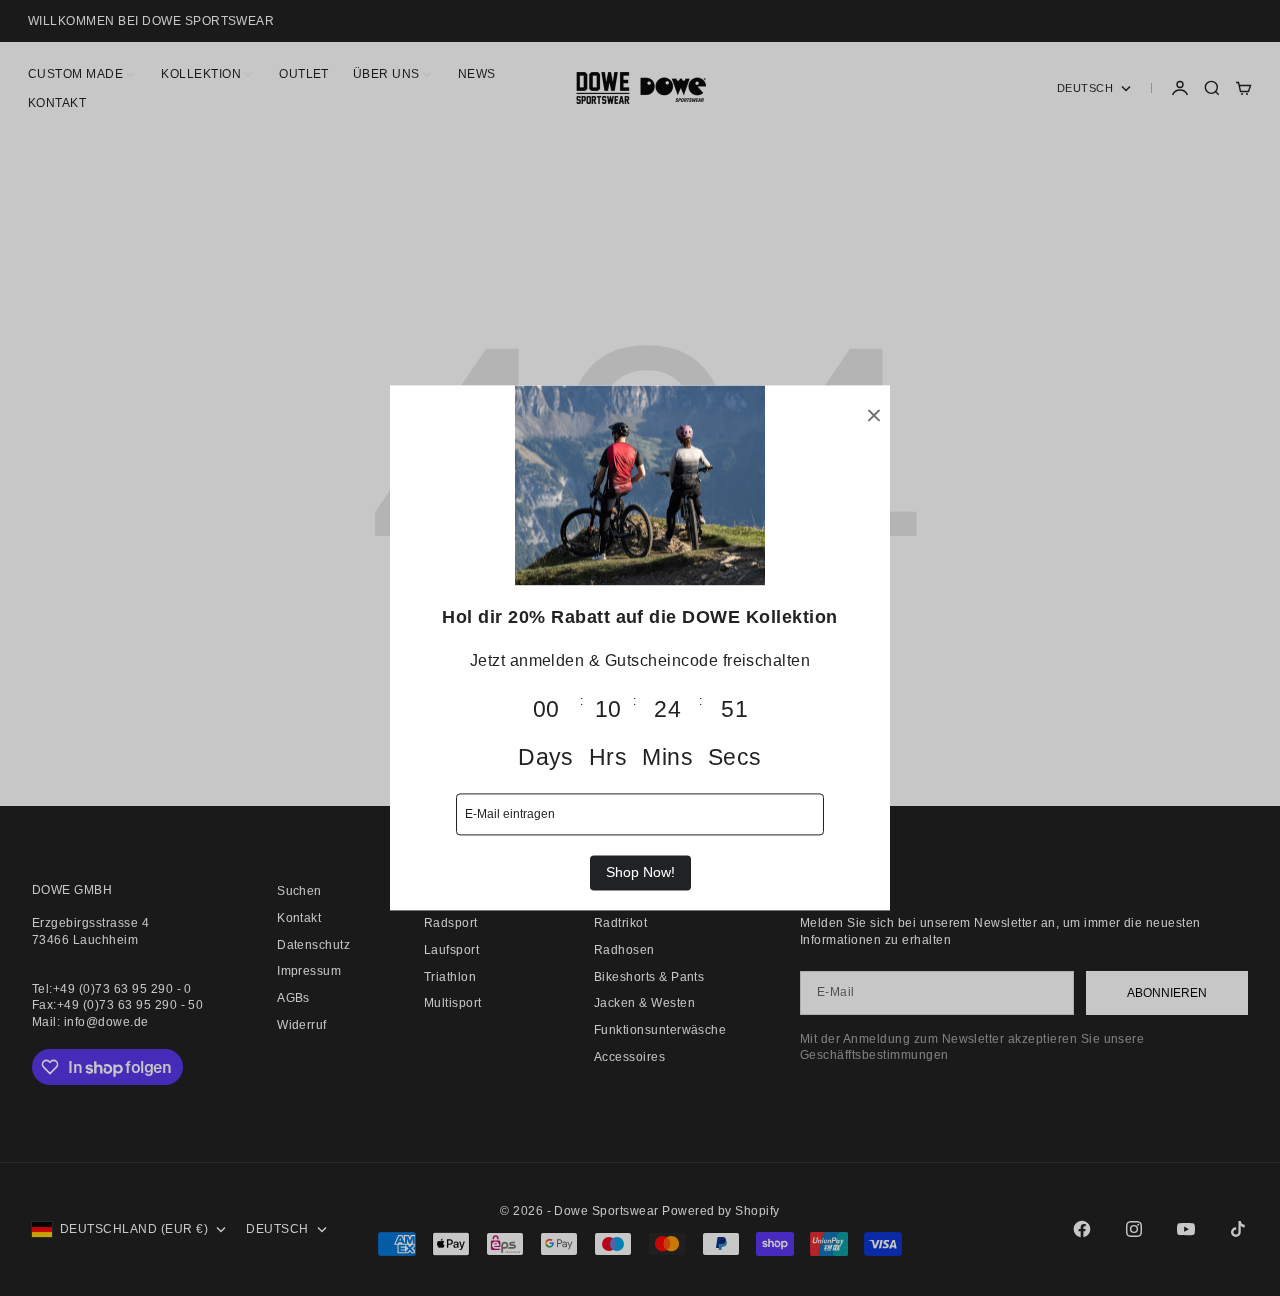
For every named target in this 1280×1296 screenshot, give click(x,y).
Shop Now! (640, 872)
